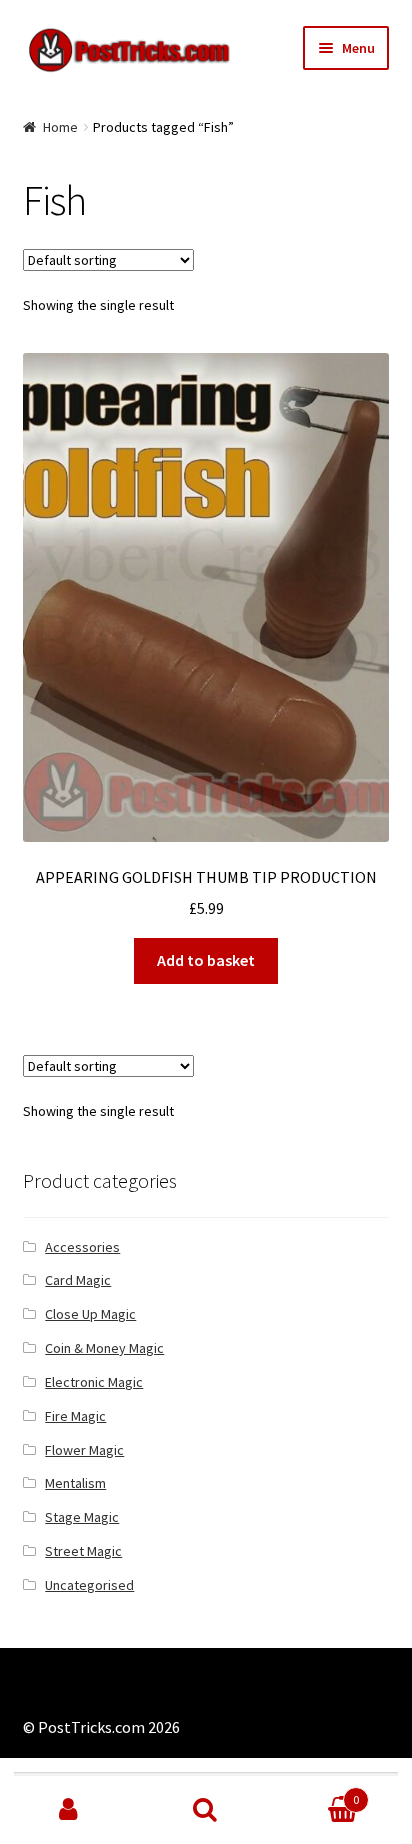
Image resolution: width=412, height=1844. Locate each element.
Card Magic (78, 1280)
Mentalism (75, 1483)
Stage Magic (82, 1517)
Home (60, 127)
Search (205, 1810)
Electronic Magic (94, 1382)
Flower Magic (84, 1450)
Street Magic (83, 1551)
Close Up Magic (90, 1314)
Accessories (82, 1247)
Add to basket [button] (206, 960)
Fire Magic (75, 1416)
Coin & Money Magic (104, 1348)
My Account (68, 1810)
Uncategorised (89, 1585)
